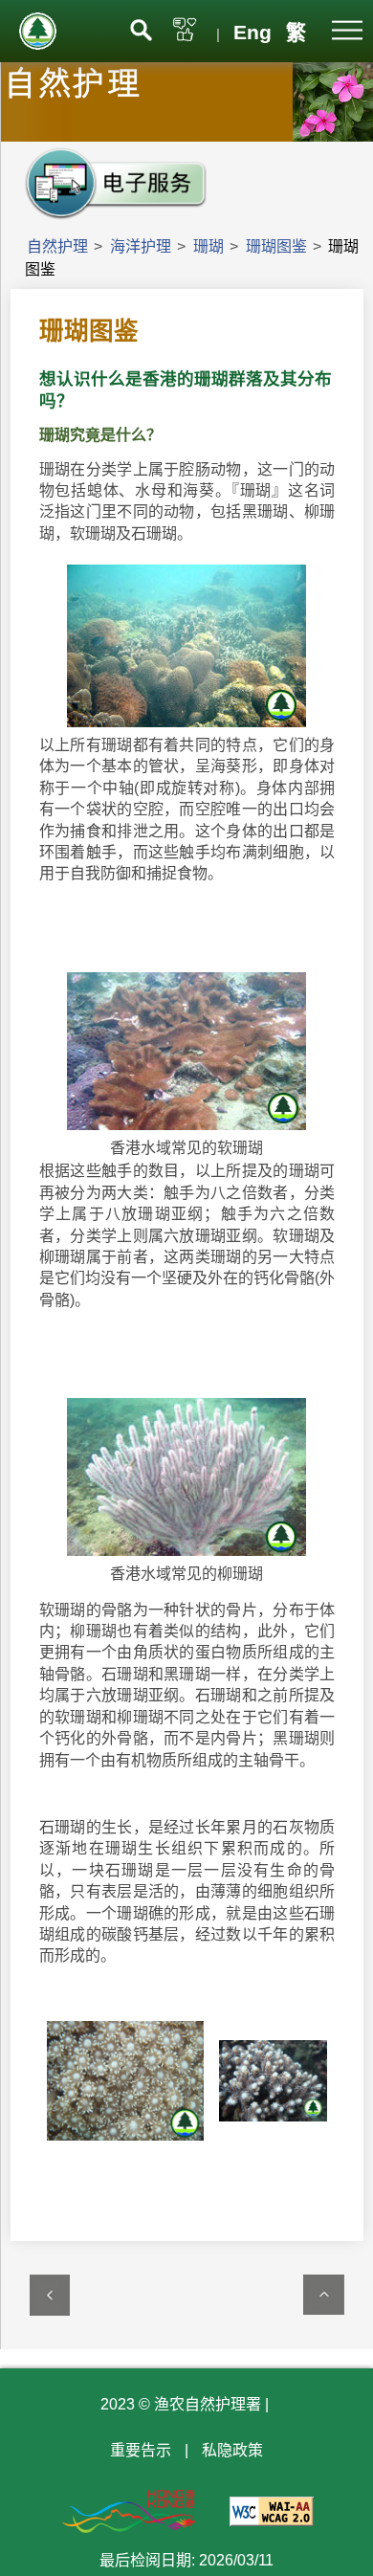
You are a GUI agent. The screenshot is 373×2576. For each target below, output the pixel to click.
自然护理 (57, 246)
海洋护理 (141, 246)
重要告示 (141, 2450)
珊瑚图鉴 (276, 246)
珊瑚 (208, 246)
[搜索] (141, 28)
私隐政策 (232, 2450)
